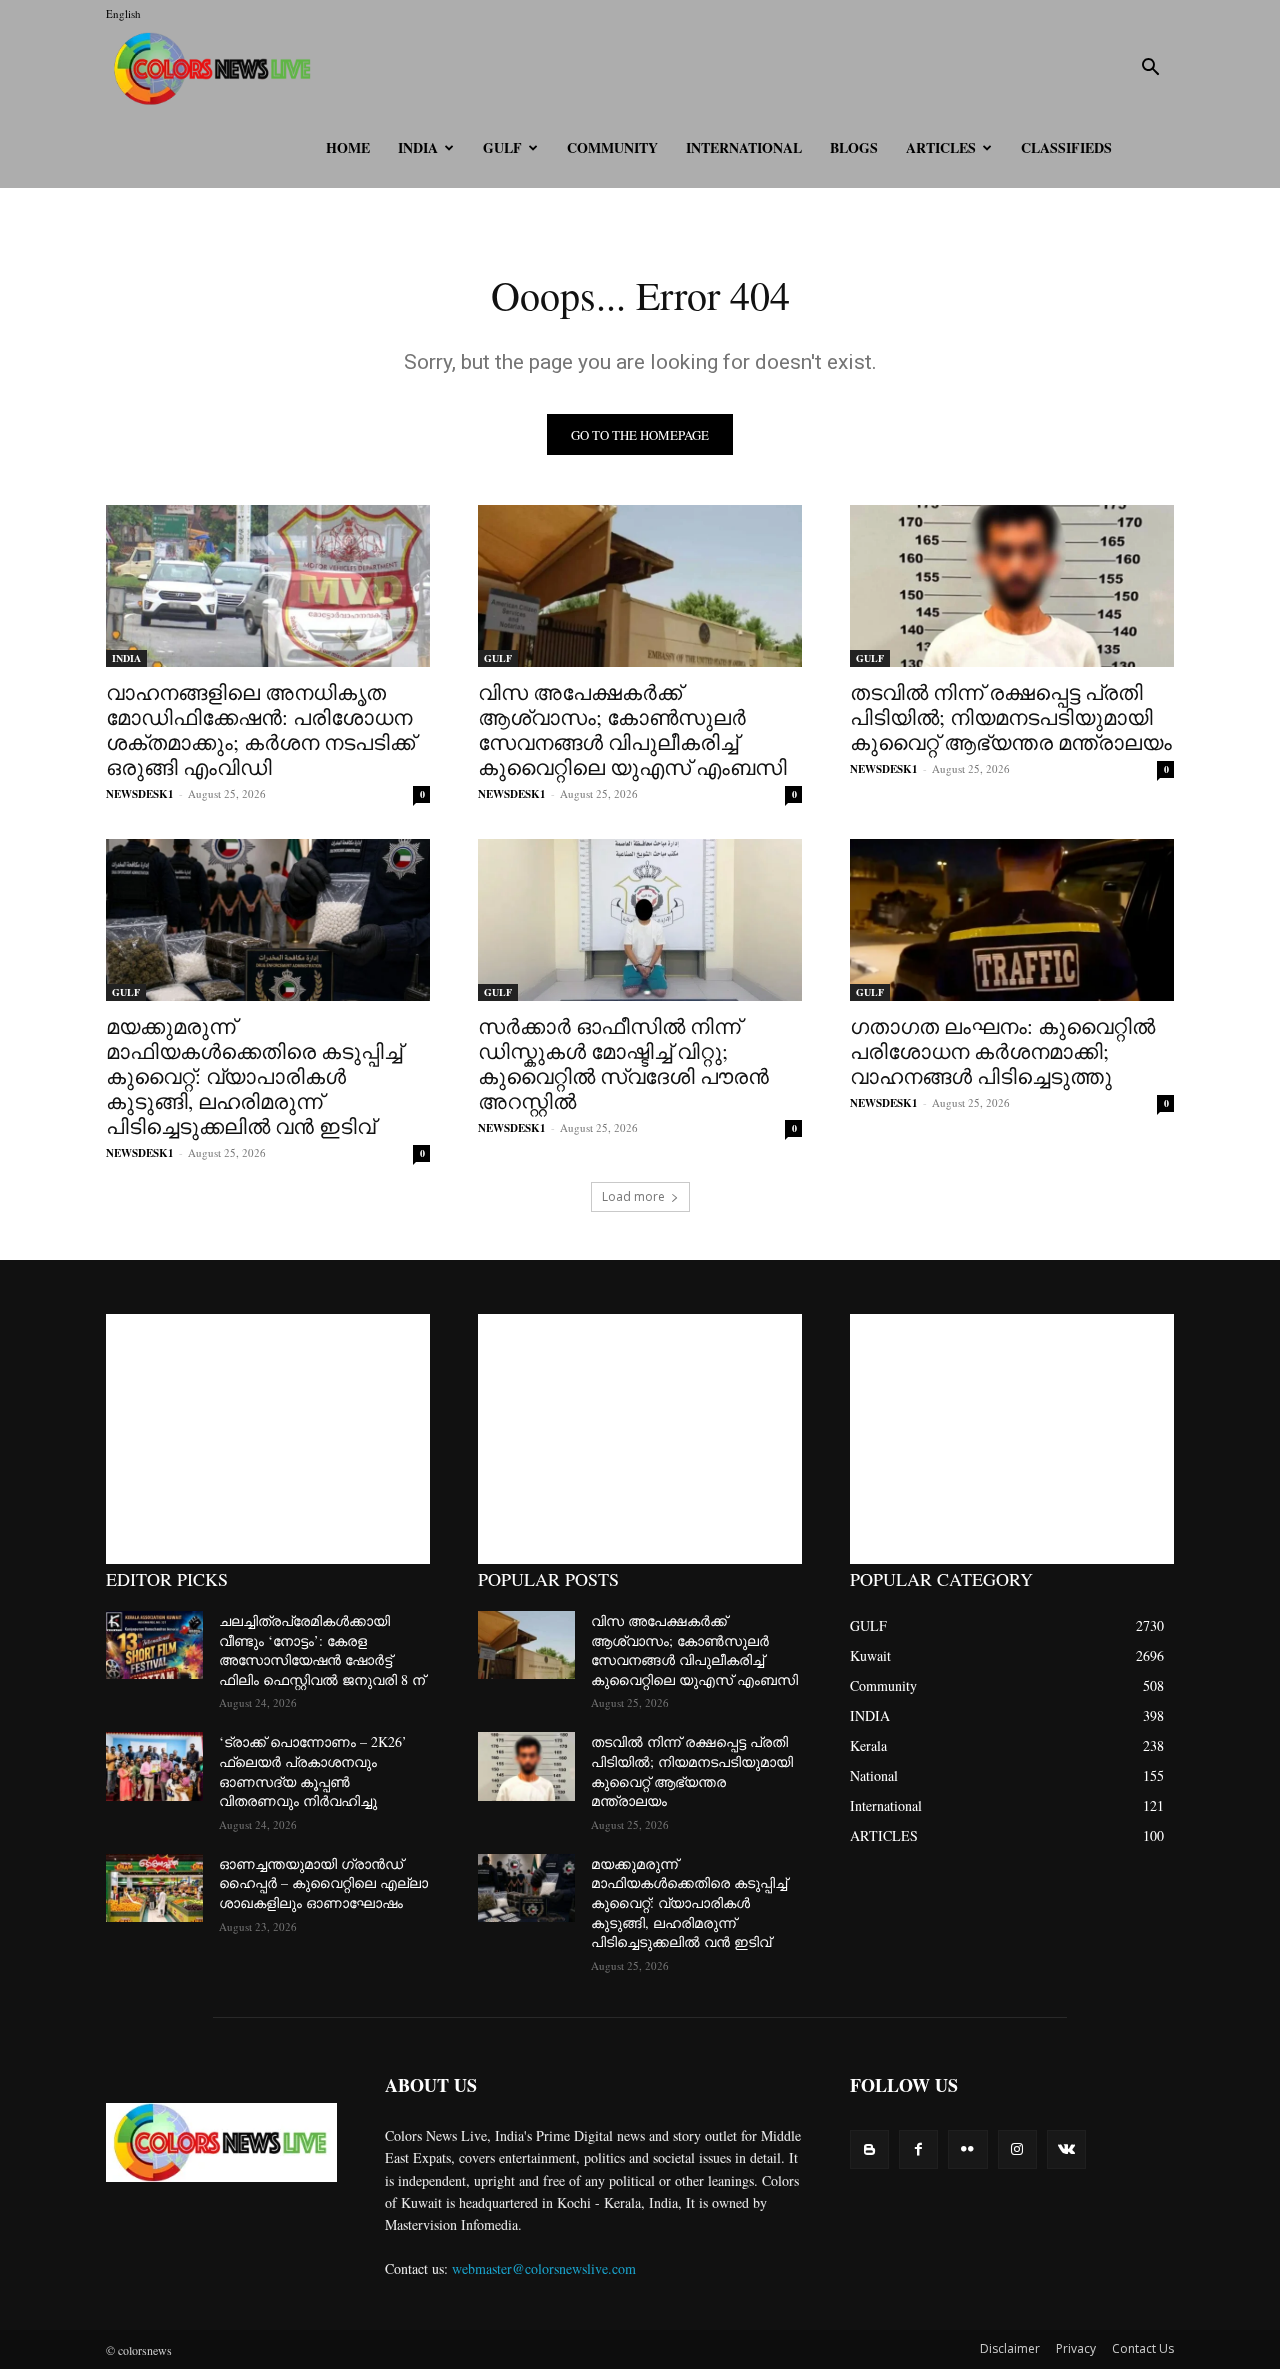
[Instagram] (1017, 2149)
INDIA (418, 147)
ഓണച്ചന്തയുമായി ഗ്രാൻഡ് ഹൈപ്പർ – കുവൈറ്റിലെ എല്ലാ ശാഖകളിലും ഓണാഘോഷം (323, 1883)
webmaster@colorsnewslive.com (544, 2268)
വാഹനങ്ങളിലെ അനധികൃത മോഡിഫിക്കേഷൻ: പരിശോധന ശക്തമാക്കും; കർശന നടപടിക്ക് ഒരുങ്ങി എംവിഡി (260, 729)
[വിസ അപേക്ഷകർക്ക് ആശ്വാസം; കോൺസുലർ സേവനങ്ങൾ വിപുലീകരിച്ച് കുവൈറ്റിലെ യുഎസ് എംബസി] (640, 586)
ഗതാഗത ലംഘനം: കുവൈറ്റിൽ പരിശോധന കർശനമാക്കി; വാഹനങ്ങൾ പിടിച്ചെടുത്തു (1002, 1051)
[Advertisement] (268, 1439)
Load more (633, 1196)
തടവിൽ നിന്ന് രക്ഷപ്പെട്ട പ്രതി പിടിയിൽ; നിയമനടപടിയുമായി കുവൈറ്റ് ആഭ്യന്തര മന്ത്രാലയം (1011, 717)
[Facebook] (918, 2149)
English (123, 13)
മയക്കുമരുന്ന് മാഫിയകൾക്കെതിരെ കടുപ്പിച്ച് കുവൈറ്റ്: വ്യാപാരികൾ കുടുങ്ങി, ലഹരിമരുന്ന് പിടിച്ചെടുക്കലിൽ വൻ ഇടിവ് (254, 1076)
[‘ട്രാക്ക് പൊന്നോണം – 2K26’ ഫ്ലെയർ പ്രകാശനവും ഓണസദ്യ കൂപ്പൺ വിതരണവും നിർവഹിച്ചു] (154, 1766)
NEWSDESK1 (140, 794)
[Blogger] (869, 2149)
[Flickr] (967, 2149)
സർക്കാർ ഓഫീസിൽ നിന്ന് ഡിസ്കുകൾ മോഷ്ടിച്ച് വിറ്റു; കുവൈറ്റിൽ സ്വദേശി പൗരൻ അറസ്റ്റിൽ (623, 1063)
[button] (1150, 69)
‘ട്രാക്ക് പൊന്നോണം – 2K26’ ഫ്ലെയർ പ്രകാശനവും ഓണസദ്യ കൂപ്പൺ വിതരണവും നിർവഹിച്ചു (313, 1771)
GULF (502, 147)
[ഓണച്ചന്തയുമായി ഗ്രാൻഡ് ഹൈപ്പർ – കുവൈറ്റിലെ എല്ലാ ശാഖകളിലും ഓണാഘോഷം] (154, 1888)
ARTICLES (941, 147)
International (744, 147)
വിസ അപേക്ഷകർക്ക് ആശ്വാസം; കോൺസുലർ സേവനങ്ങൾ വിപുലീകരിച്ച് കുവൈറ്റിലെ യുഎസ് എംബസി (632, 729)
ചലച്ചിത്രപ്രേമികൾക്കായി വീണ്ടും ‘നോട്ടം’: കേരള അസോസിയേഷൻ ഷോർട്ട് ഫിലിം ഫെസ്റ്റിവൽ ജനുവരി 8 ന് (322, 1650)
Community (612, 147)
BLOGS (854, 147)
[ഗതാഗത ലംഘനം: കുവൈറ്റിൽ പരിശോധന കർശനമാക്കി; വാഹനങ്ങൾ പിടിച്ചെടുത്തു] (1012, 920)
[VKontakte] (1066, 2149)
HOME (348, 147)
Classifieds (1066, 147)
